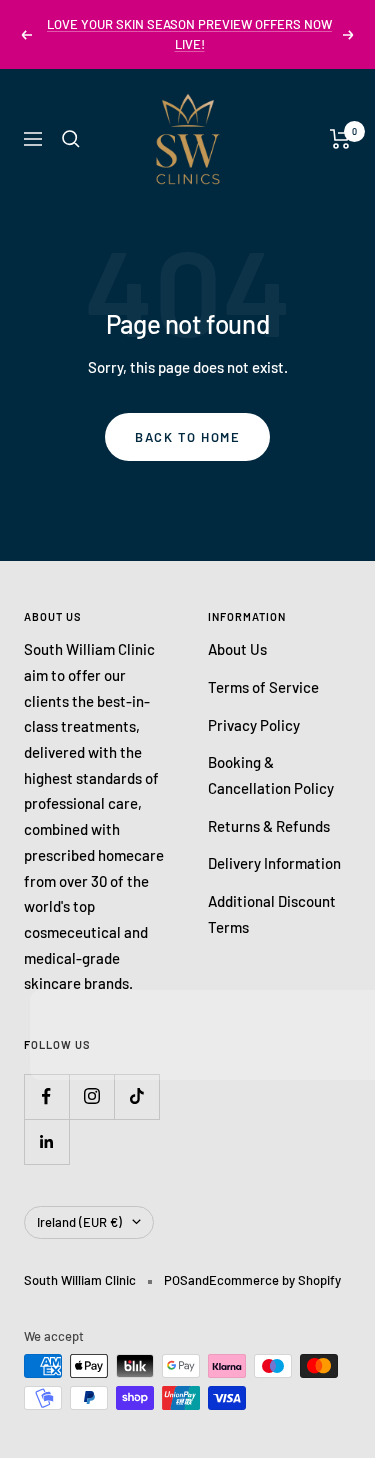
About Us (237, 649)
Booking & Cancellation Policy (271, 775)
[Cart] (340, 139)
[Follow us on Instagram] (91, 1096)
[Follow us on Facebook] (46, 1096)
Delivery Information (274, 863)
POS (176, 1280)
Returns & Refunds (269, 826)
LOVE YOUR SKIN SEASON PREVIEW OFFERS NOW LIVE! (189, 34)
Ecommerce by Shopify (275, 1280)
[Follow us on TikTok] (136, 1096)
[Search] (71, 139)
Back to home (187, 437)
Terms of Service (263, 687)
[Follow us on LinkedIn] (46, 1141)
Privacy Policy (254, 725)
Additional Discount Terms (272, 914)
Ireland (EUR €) (79, 1222)
